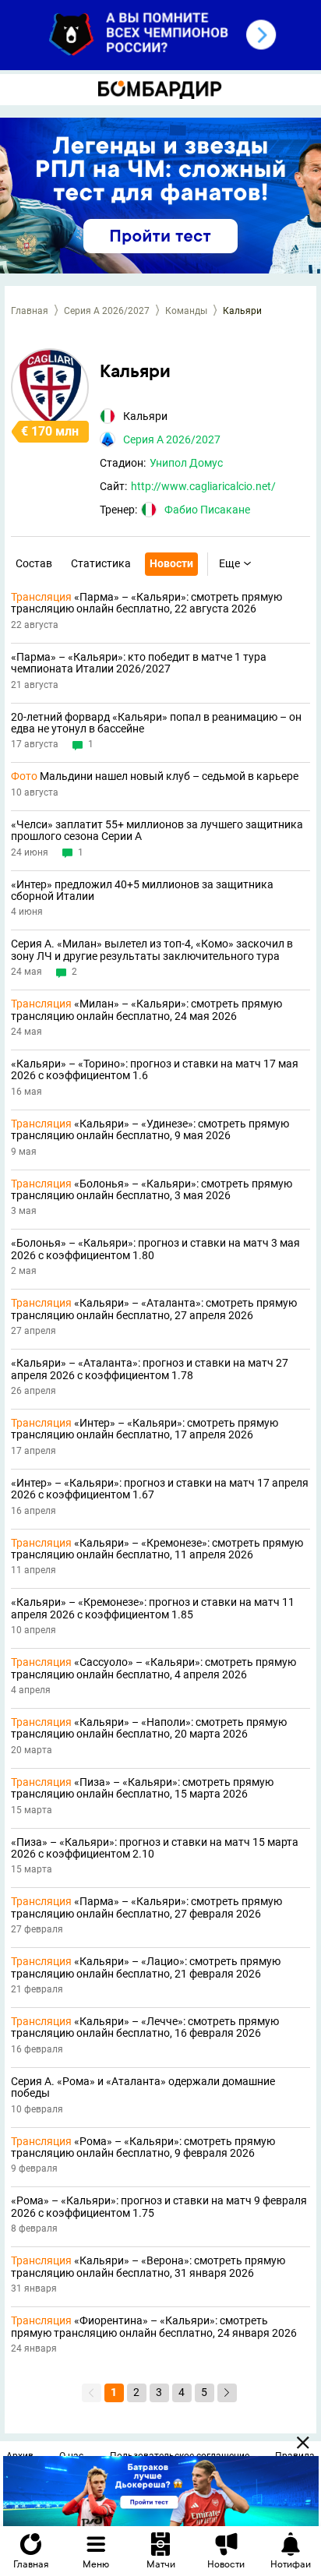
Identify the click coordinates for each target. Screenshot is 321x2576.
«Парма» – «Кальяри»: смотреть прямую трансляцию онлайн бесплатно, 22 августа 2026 (146, 603)
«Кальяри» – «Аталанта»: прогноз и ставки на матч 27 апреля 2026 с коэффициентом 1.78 (150, 1369)
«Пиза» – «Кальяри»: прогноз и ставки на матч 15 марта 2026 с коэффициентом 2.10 (155, 1848)
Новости (171, 563)
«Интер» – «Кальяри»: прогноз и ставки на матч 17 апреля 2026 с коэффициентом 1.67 (160, 1489)
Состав (34, 563)
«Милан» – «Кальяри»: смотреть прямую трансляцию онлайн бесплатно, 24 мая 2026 (146, 1010)
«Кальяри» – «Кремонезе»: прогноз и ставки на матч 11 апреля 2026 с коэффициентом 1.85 (153, 1608)
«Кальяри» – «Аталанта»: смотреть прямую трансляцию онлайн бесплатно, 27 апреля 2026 (154, 1309)
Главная (30, 311)
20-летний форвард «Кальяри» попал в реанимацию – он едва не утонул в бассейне (156, 723)
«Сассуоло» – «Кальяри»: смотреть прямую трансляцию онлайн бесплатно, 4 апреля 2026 (153, 1668)
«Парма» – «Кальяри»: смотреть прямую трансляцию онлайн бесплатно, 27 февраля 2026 (146, 1907)
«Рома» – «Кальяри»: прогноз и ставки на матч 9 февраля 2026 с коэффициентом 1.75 (159, 2207)
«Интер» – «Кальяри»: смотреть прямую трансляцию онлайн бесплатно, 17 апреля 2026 (145, 1429)
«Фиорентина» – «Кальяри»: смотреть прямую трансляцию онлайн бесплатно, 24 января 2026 (154, 2327)
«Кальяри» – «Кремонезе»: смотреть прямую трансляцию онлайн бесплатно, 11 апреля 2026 (157, 1549)
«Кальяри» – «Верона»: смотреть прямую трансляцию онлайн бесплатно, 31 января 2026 (148, 2267)
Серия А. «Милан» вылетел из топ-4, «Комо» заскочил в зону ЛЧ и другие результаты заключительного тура (152, 950)
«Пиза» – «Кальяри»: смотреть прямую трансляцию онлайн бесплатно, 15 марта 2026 (142, 1788)
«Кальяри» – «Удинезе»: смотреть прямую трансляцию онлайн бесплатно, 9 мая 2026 (150, 1130)
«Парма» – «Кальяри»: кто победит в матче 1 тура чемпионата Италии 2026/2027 (139, 663)
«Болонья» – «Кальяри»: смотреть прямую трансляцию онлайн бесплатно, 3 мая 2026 (152, 1190)
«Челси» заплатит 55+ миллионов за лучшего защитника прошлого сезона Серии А (157, 831)
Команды (186, 311)
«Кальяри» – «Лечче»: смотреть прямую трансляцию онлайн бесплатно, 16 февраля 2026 (145, 2027)
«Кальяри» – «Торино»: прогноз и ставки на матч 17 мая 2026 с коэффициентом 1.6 (155, 1070)
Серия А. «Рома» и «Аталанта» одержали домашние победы (143, 2087)
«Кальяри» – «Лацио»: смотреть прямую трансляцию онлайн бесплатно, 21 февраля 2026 (146, 1967)
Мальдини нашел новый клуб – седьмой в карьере (155, 776)
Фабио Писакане (207, 510)
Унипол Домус (186, 463)
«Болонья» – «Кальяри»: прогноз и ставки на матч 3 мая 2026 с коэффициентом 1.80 (155, 1249)
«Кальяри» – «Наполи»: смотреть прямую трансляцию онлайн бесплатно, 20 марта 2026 (149, 1728)
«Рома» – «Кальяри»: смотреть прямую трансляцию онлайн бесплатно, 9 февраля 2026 (143, 2147)
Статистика (101, 563)
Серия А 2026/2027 (107, 311)
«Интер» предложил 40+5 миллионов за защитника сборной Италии (142, 891)
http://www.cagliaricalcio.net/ (203, 486)
